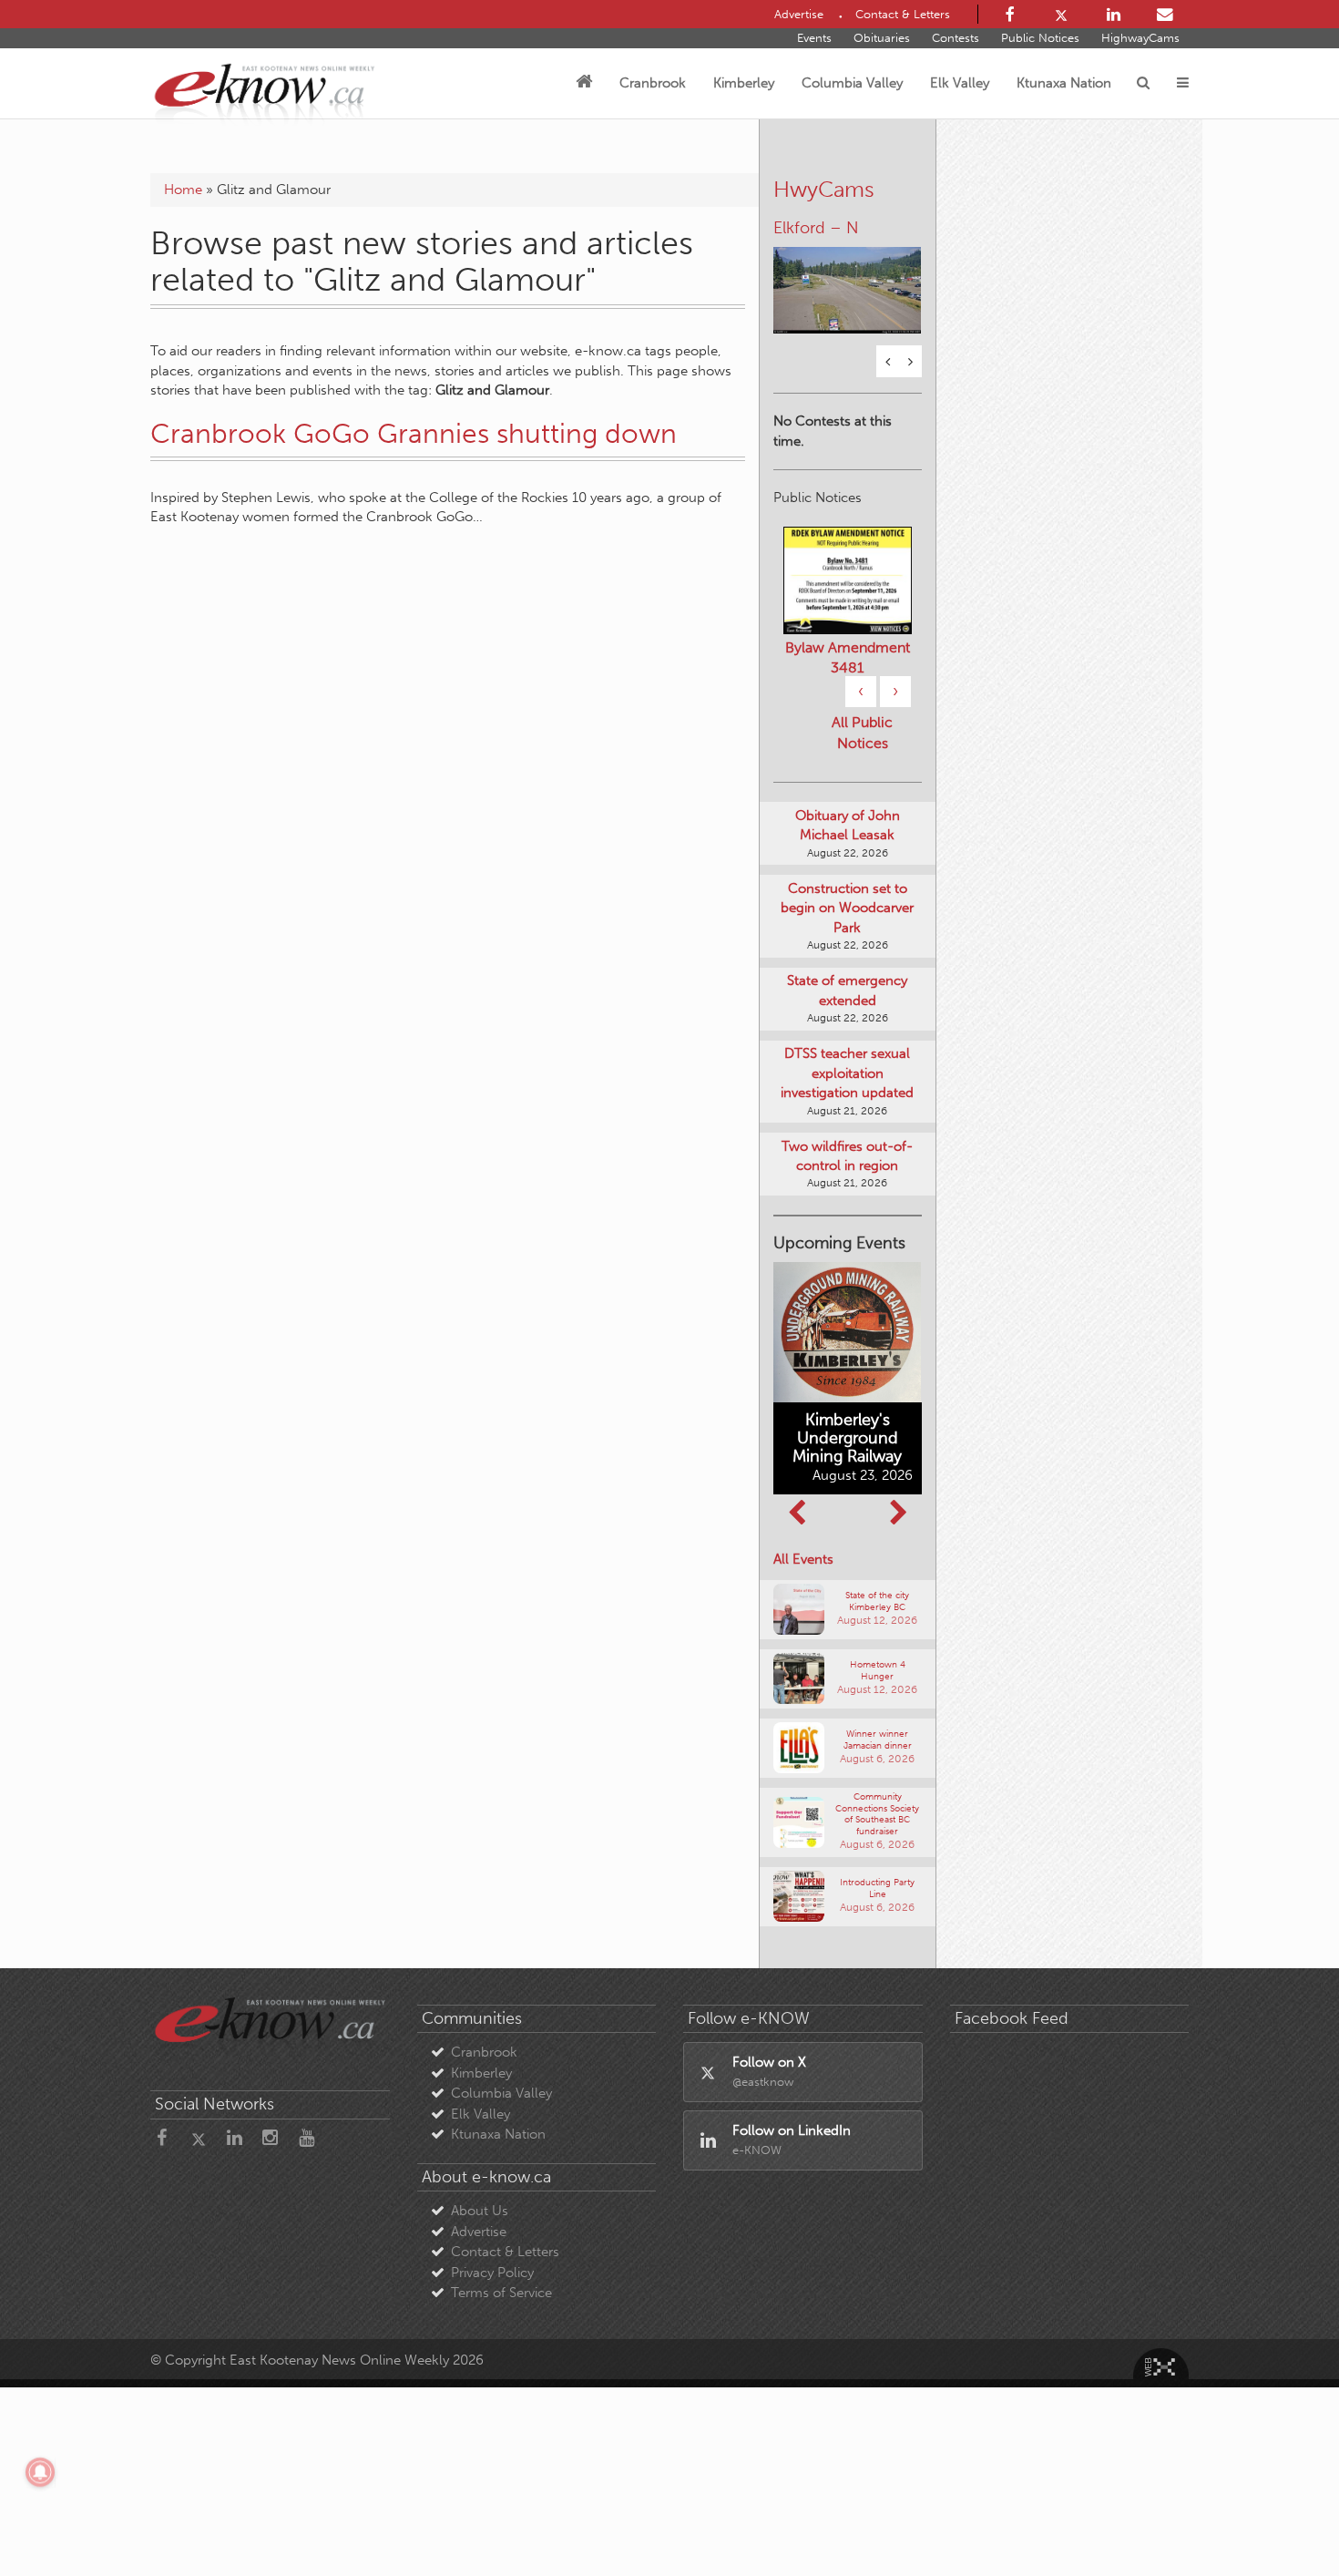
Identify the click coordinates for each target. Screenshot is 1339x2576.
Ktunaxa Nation (1064, 83)
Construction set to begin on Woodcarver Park (847, 908)
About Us (480, 2211)
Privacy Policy (492, 2273)
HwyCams (824, 189)
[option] (848, 279)
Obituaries (882, 38)
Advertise (479, 2232)
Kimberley (744, 83)
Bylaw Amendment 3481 (848, 657)
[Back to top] (1283, 2520)
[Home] (584, 83)
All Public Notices (862, 733)
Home (183, 190)
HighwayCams (1140, 38)
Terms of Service (501, 2293)
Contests (956, 38)
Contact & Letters (505, 2252)
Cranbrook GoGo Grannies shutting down (414, 434)
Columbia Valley (852, 83)
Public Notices (1040, 38)
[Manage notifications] (40, 2472)
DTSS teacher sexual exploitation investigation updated (847, 1073)
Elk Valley (960, 83)
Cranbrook (653, 83)
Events (814, 38)
